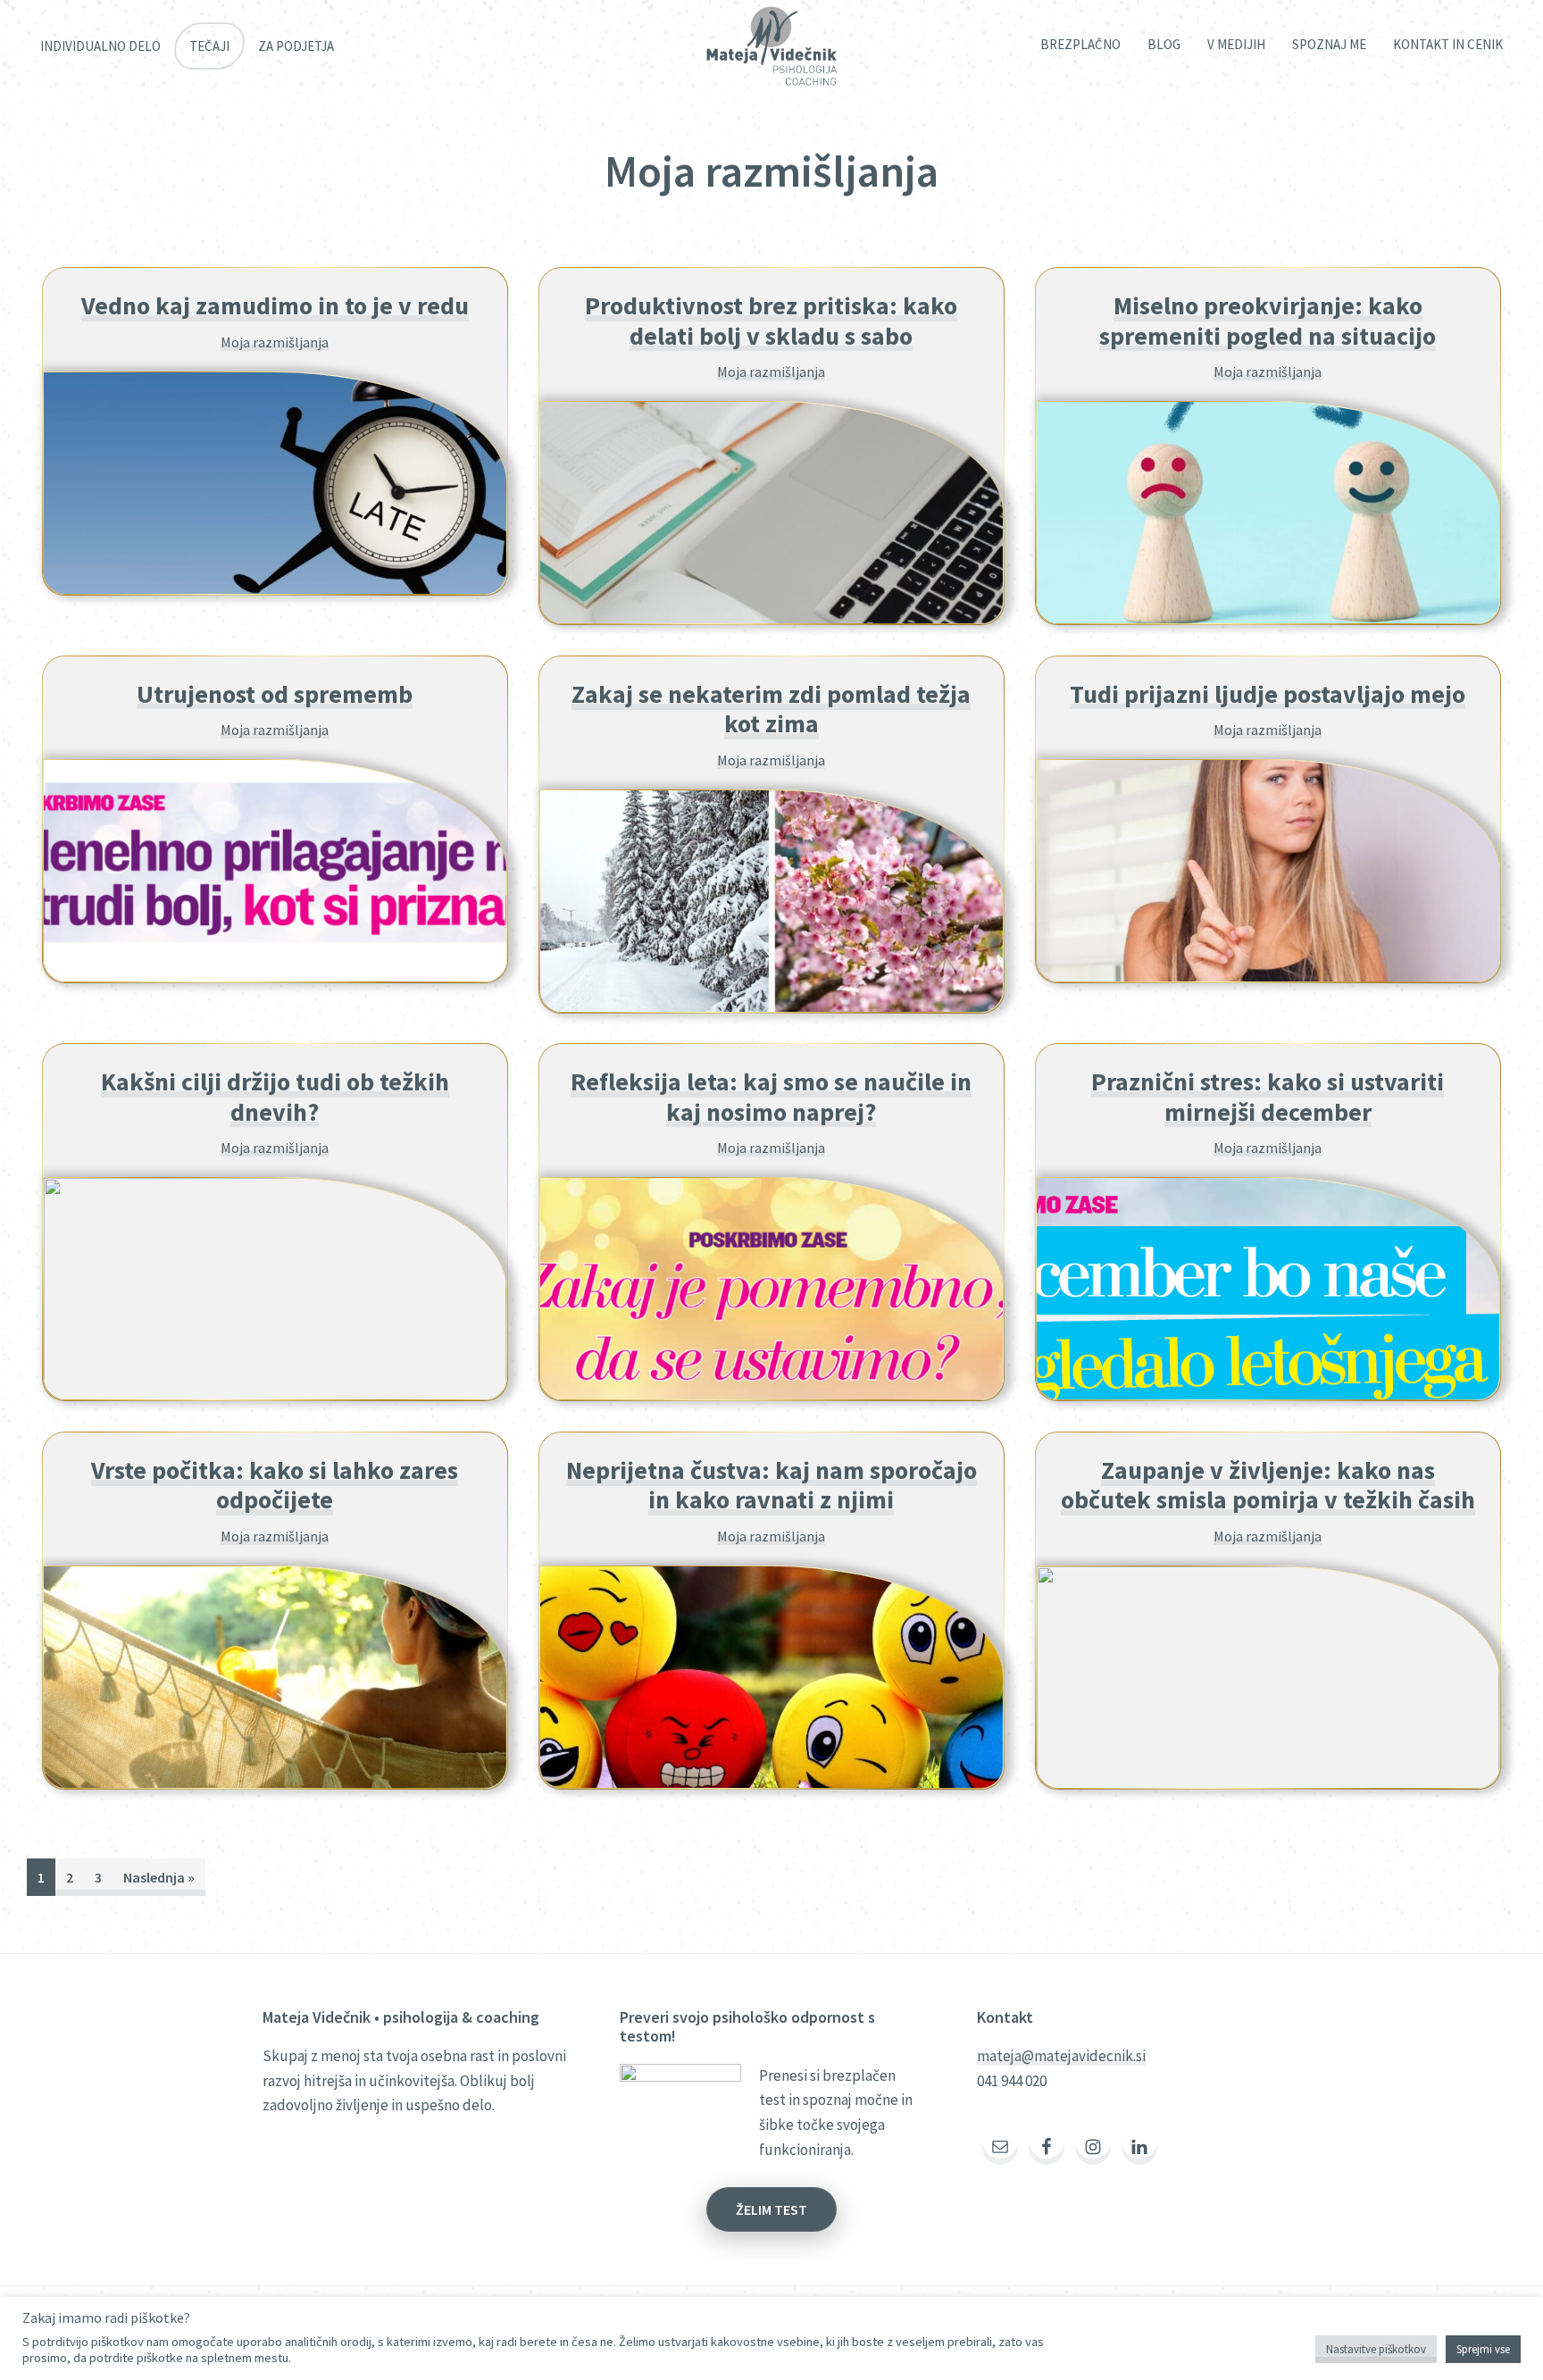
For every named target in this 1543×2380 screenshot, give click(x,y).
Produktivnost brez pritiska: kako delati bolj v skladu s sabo (771, 321)
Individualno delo (100, 46)
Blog (1164, 44)
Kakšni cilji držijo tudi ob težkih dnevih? (275, 1097)
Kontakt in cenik (1448, 44)
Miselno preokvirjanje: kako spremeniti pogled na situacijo (1268, 321)
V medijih (1236, 44)
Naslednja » (159, 1877)
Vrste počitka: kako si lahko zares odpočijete (275, 1485)
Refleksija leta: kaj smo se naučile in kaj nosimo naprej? (771, 1097)
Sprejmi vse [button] (1483, 2349)
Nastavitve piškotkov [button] (1376, 2349)
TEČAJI (209, 46)
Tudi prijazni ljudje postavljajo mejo (1268, 694)
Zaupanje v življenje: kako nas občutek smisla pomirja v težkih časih (1268, 1485)
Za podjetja (296, 46)
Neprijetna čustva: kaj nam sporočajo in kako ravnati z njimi (771, 1485)
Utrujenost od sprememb (275, 694)
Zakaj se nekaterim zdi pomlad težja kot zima (771, 709)
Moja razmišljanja (275, 342)
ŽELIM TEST (771, 2209)
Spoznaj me (1329, 44)
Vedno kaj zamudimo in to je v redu (275, 305)
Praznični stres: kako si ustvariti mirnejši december (1268, 1097)
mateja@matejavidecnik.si (1061, 2056)
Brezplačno (1080, 44)
